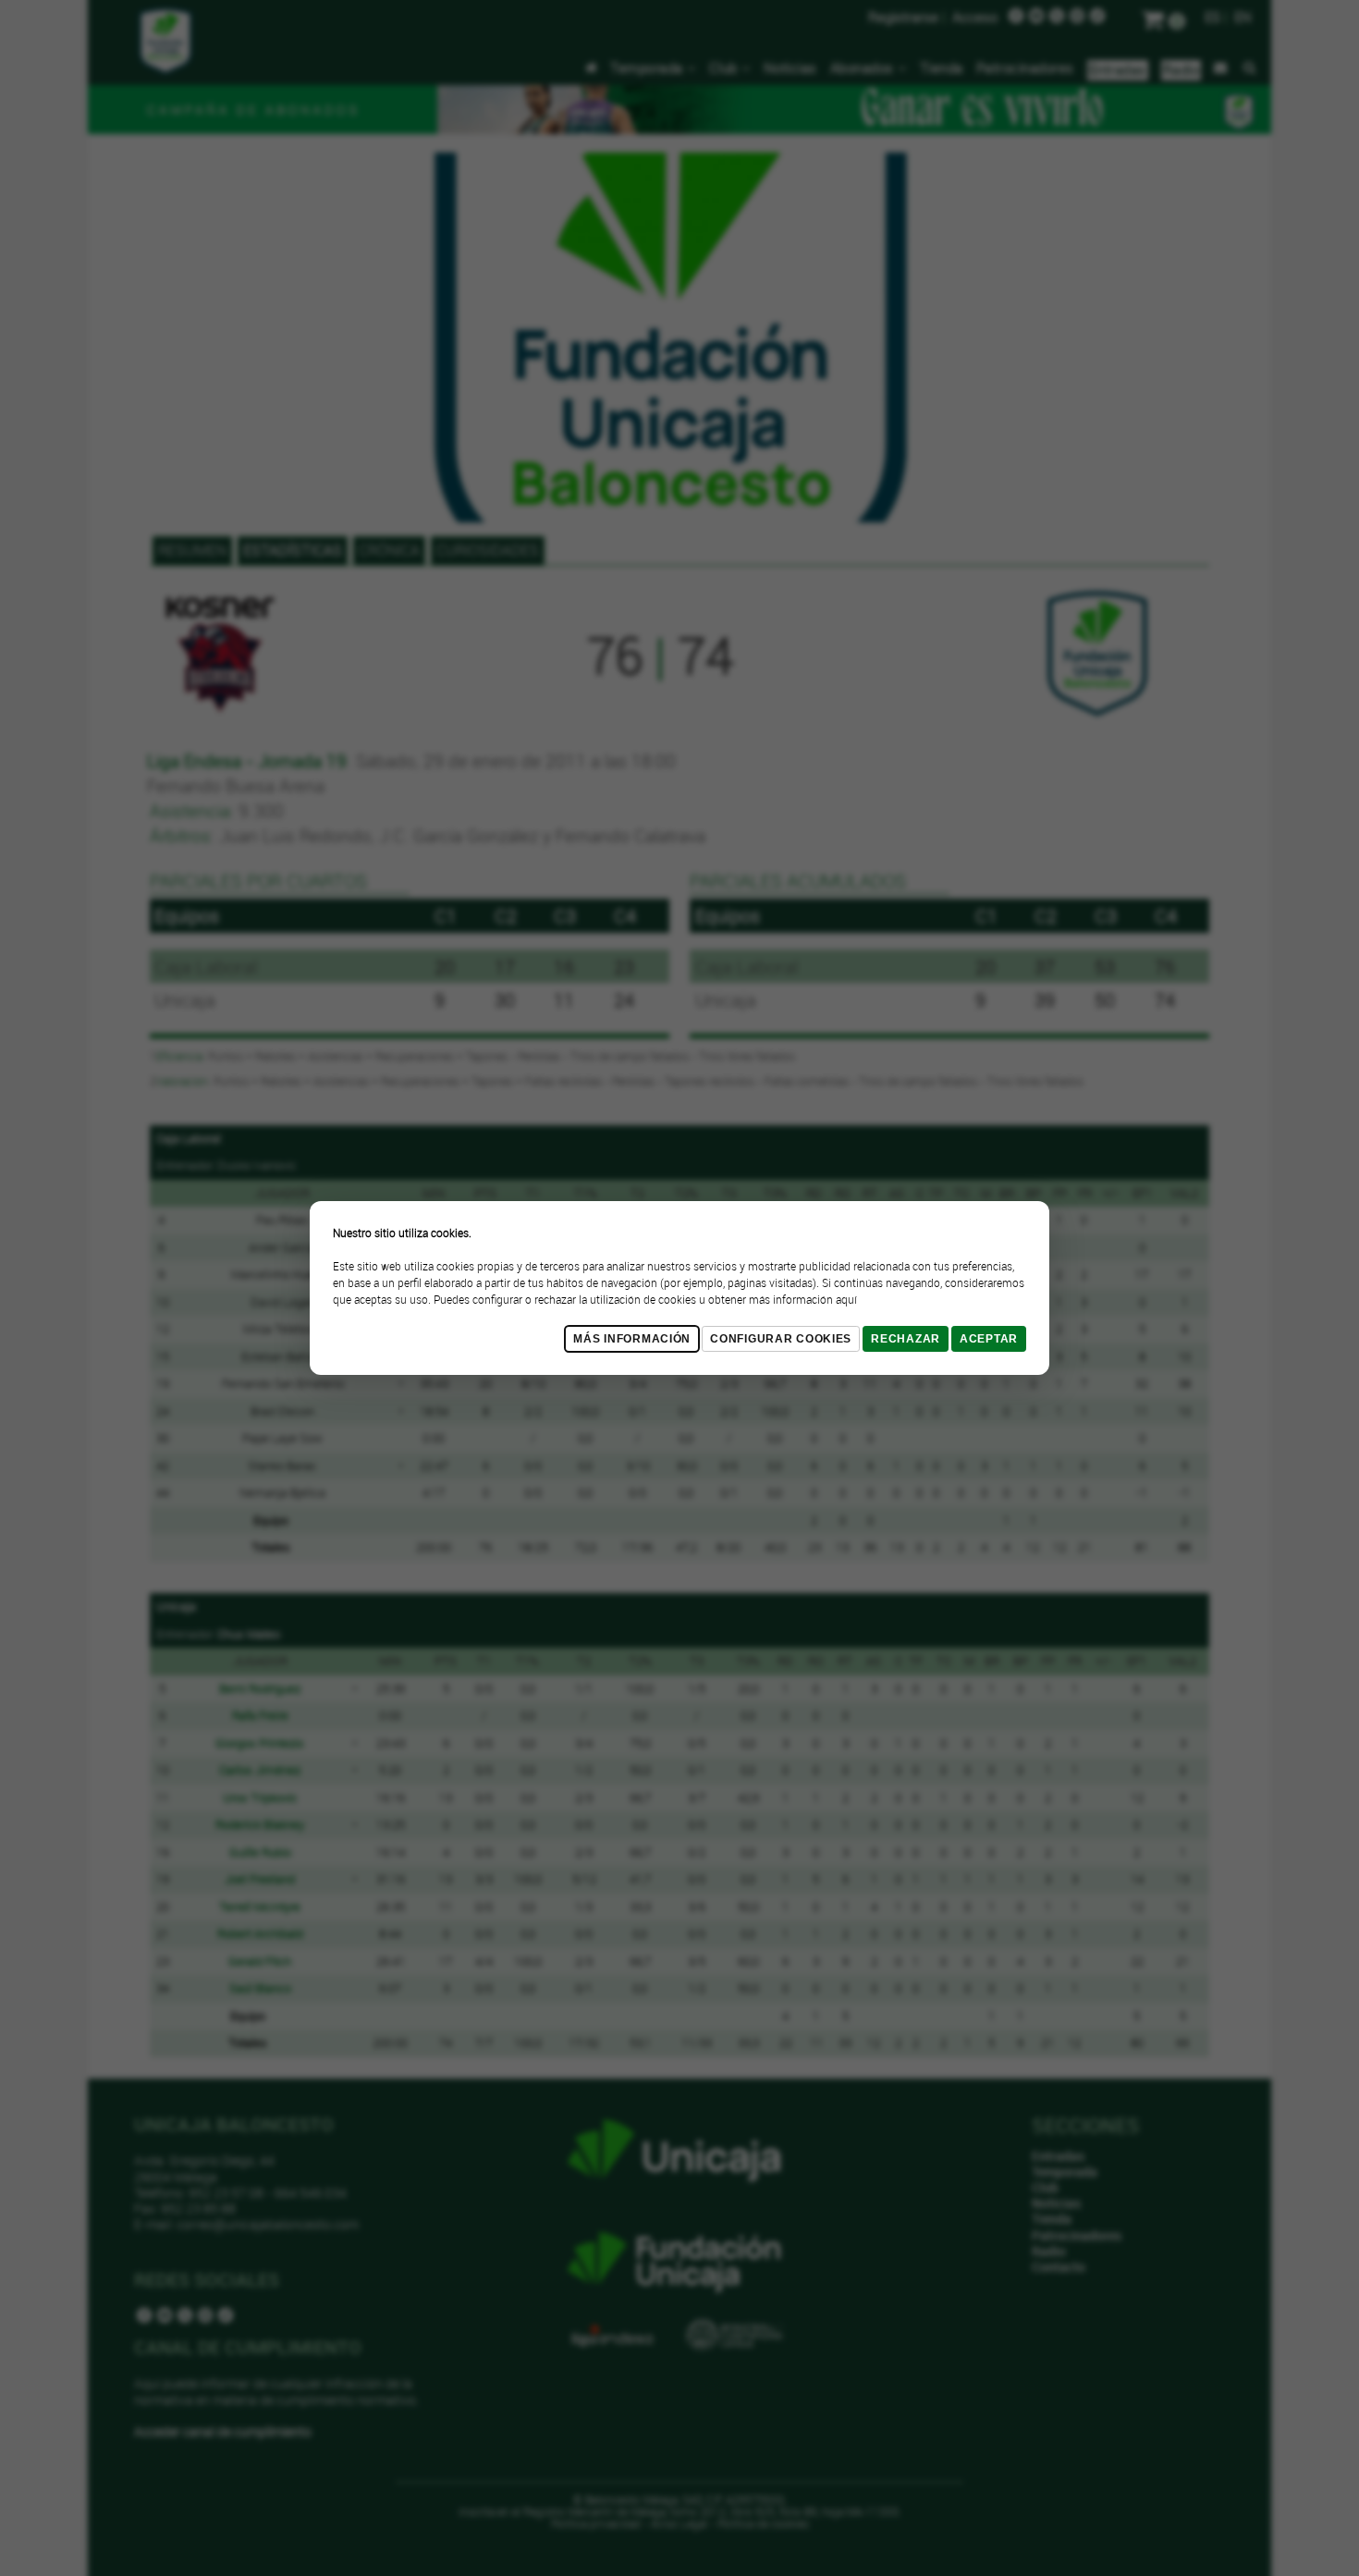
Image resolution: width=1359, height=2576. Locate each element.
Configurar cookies (781, 1339)
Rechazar (906, 1339)
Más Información (632, 1339)
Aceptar (989, 1339)
